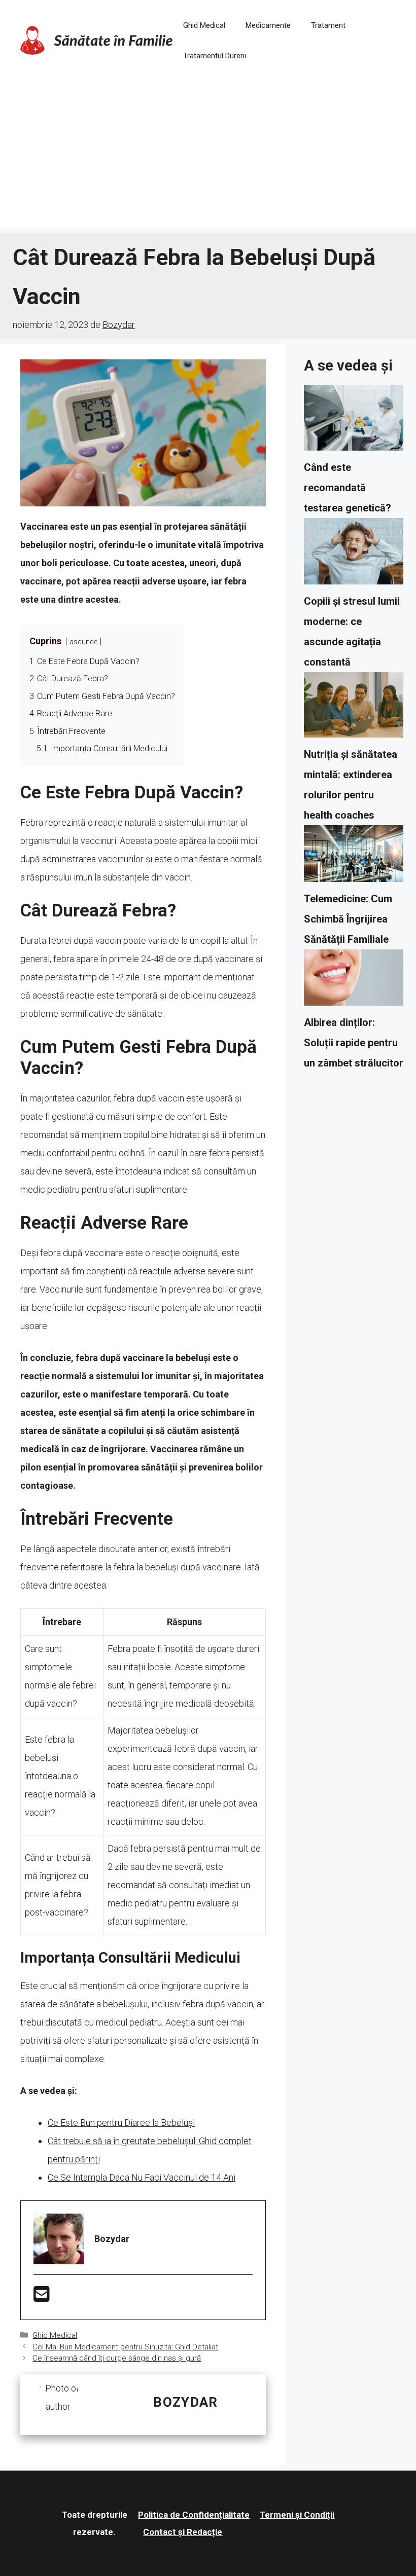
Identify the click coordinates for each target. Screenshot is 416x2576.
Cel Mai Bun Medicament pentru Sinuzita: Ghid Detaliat (125, 2347)
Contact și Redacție (183, 2532)
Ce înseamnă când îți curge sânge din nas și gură (117, 2358)
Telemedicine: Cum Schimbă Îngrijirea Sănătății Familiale (348, 919)
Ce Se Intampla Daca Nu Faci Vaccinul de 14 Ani (142, 2177)
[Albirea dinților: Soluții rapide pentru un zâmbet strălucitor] (354, 981)
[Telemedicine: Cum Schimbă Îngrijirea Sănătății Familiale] (354, 857)
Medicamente (268, 25)
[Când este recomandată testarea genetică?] (354, 421)
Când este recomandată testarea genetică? (348, 488)
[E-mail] (42, 2297)
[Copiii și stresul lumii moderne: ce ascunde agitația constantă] (354, 555)
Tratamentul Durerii (215, 56)
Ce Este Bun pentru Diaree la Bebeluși (121, 2123)
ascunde (83, 642)
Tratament (328, 25)
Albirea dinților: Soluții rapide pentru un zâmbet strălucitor (354, 1043)
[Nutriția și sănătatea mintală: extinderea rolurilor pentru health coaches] (354, 708)
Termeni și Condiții (297, 2515)
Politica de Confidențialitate (194, 2515)
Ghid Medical (204, 25)
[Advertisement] (208, 157)
